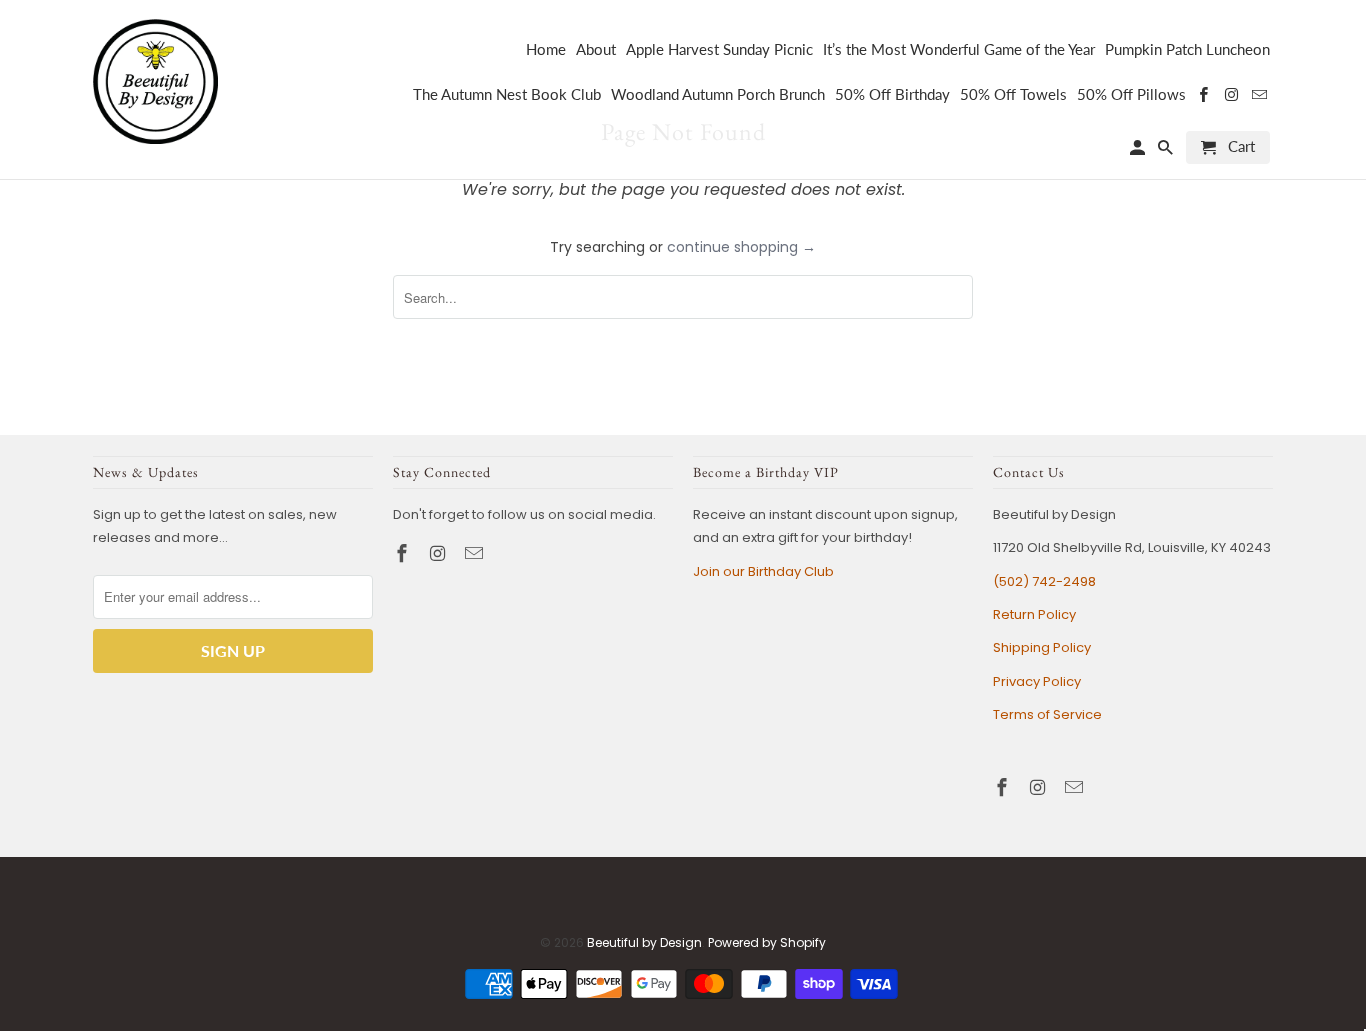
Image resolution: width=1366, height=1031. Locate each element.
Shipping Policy (1042, 647)
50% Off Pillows (1131, 94)
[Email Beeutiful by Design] (476, 553)
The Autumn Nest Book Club (507, 94)
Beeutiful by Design (644, 942)
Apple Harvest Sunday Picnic (719, 49)
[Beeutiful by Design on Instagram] (440, 553)
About (596, 49)
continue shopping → (741, 247)
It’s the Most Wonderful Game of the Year (959, 49)
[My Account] (1139, 151)
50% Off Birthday (892, 94)
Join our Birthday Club (763, 571)
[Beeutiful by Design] (155, 79)
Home (546, 49)
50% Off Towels (1013, 94)
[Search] (1167, 151)
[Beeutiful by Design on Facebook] (404, 553)
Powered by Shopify (767, 942)
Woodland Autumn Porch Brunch (718, 94)
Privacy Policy (1037, 681)
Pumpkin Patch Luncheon (1187, 49)
